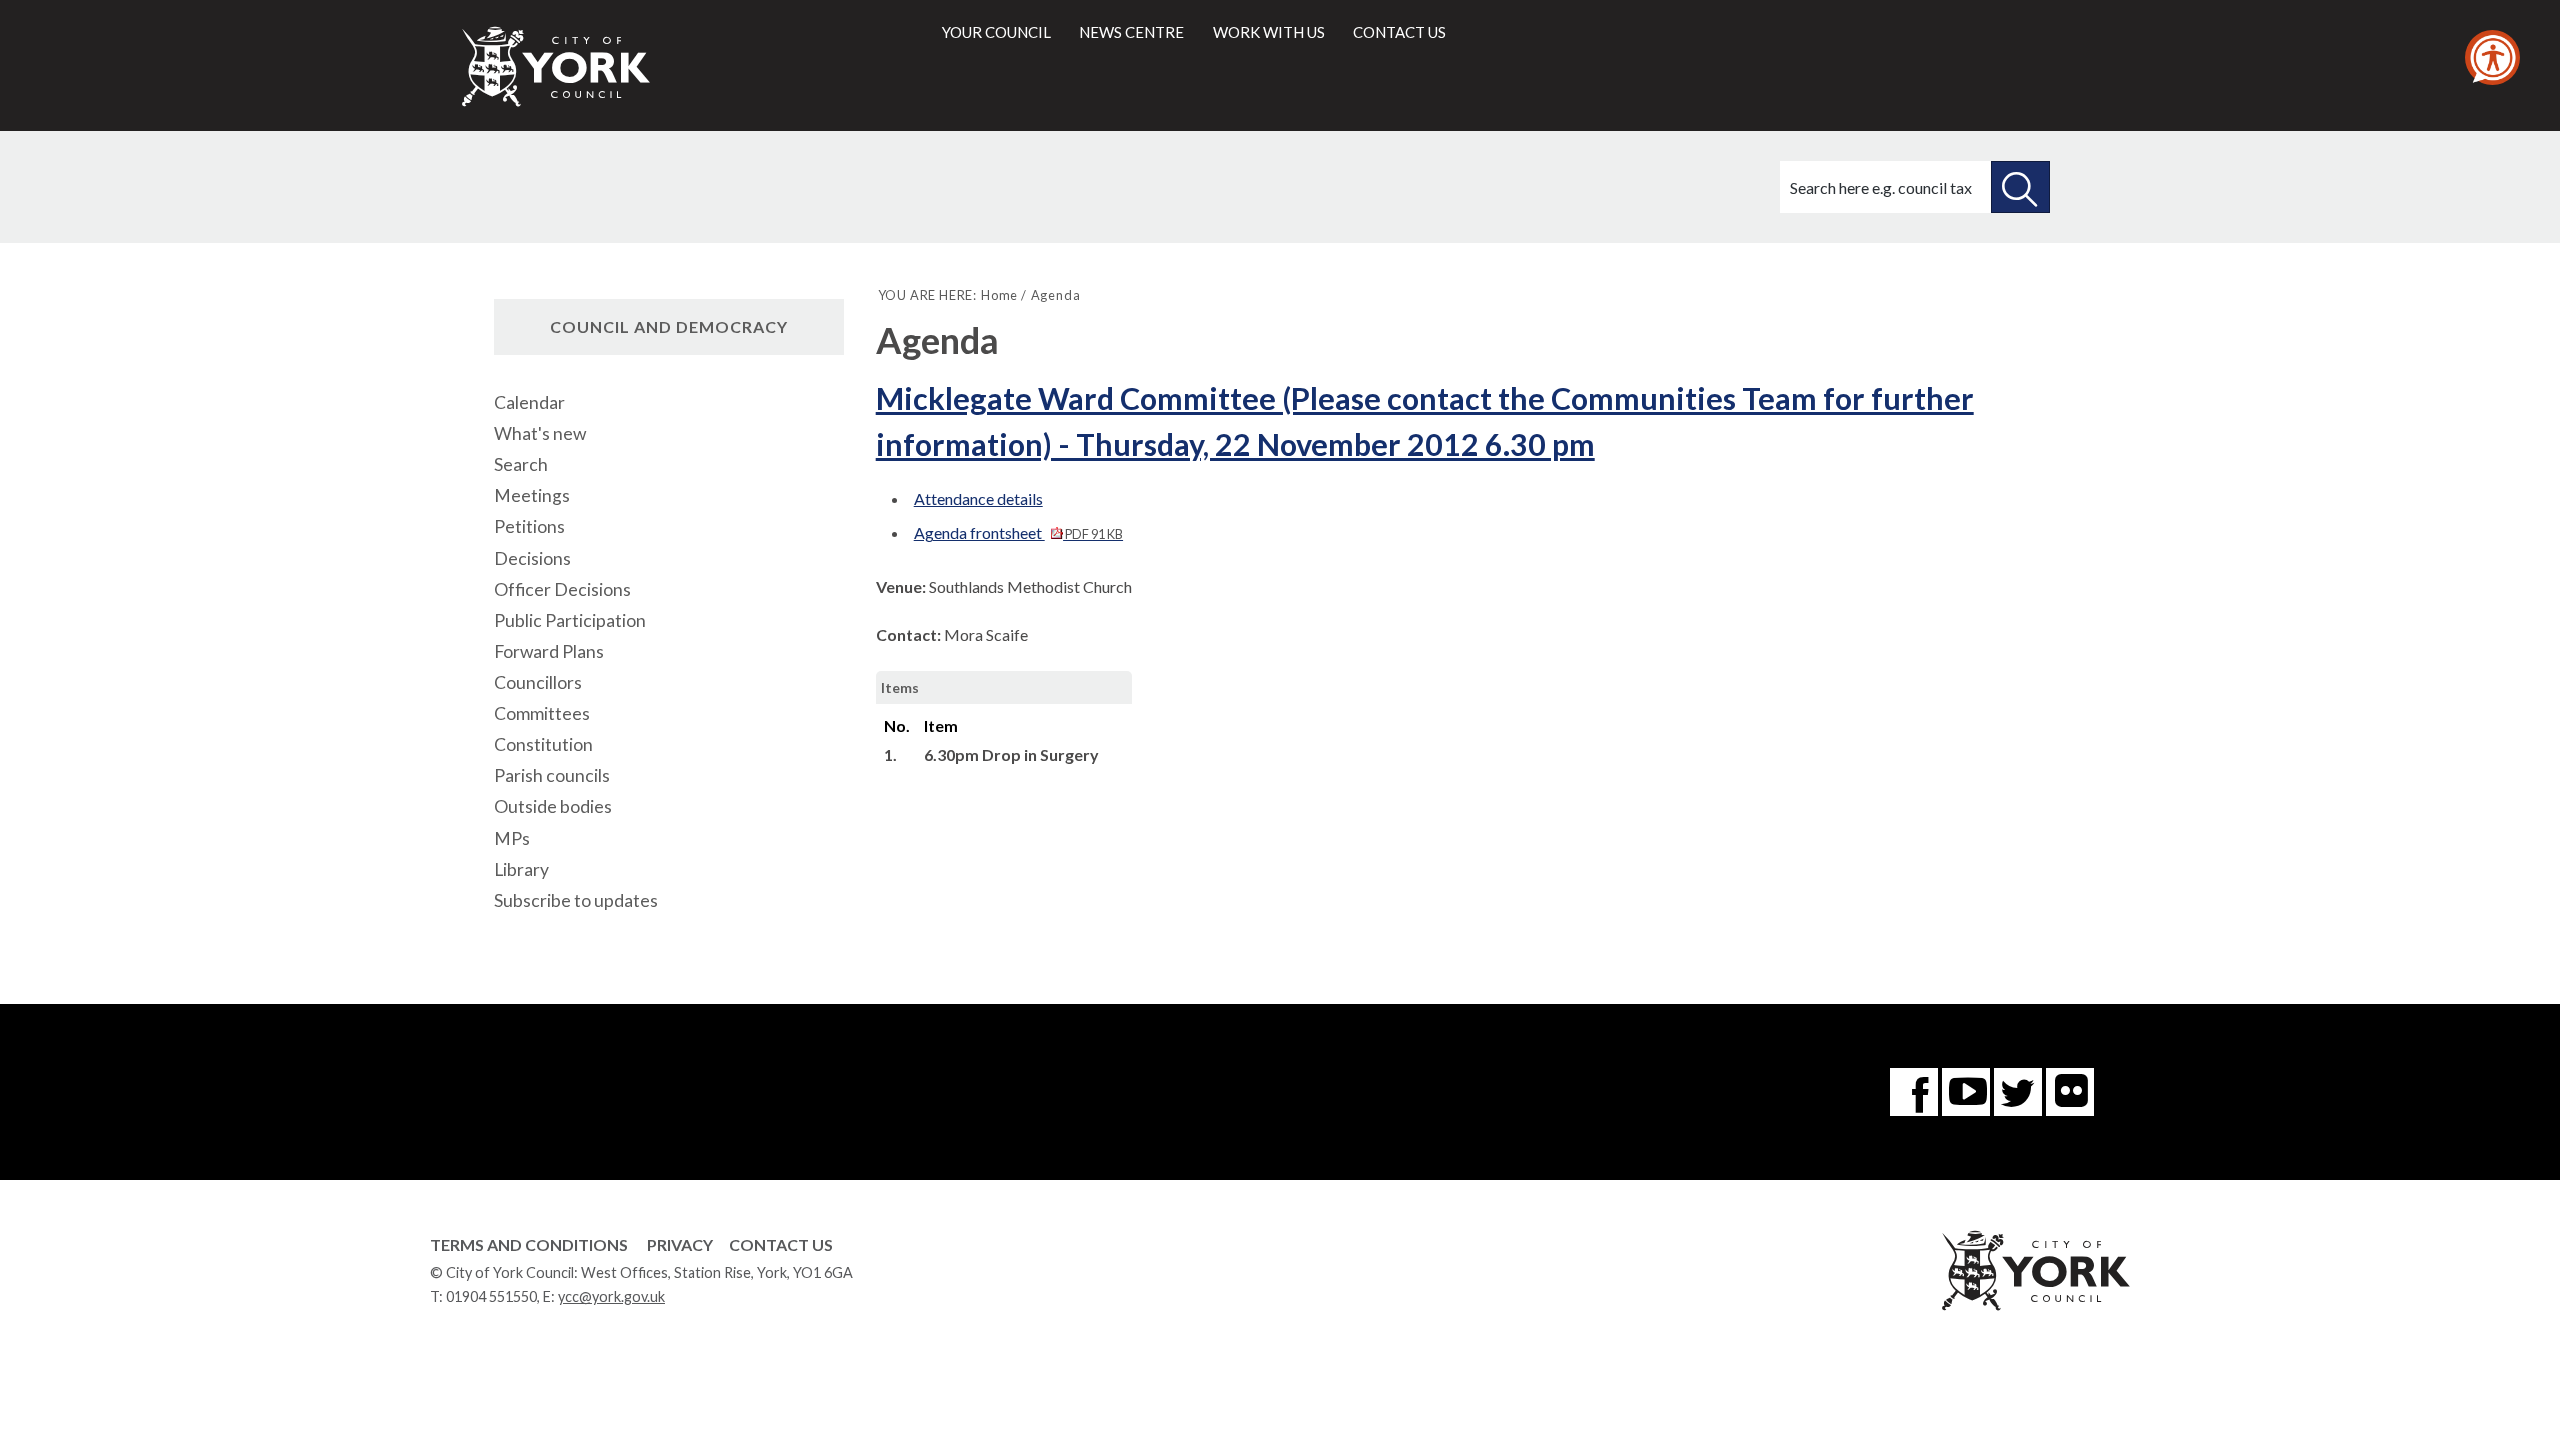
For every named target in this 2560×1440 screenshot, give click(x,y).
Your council (996, 32)
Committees (542, 713)
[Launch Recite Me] (2492, 57)
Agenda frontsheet (1018, 532)
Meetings (532, 495)
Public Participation (570, 620)
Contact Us (781, 1244)
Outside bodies (553, 806)
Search (521, 464)
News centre (1131, 32)
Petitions (529, 526)
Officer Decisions (562, 589)
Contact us (1399, 32)
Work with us (1269, 32)
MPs (512, 838)
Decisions (532, 558)
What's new (540, 433)
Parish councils (552, 775)
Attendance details (978, 498)
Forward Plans (549, 651)
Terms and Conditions (529, 1244)
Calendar (529, 402)
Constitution (543, 744)
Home (999, 295)
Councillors (538, 682)
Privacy (680, 1244)
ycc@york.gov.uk (611, 1296)
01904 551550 (491, 1296)
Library (521, 869)
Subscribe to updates (576, 900)
